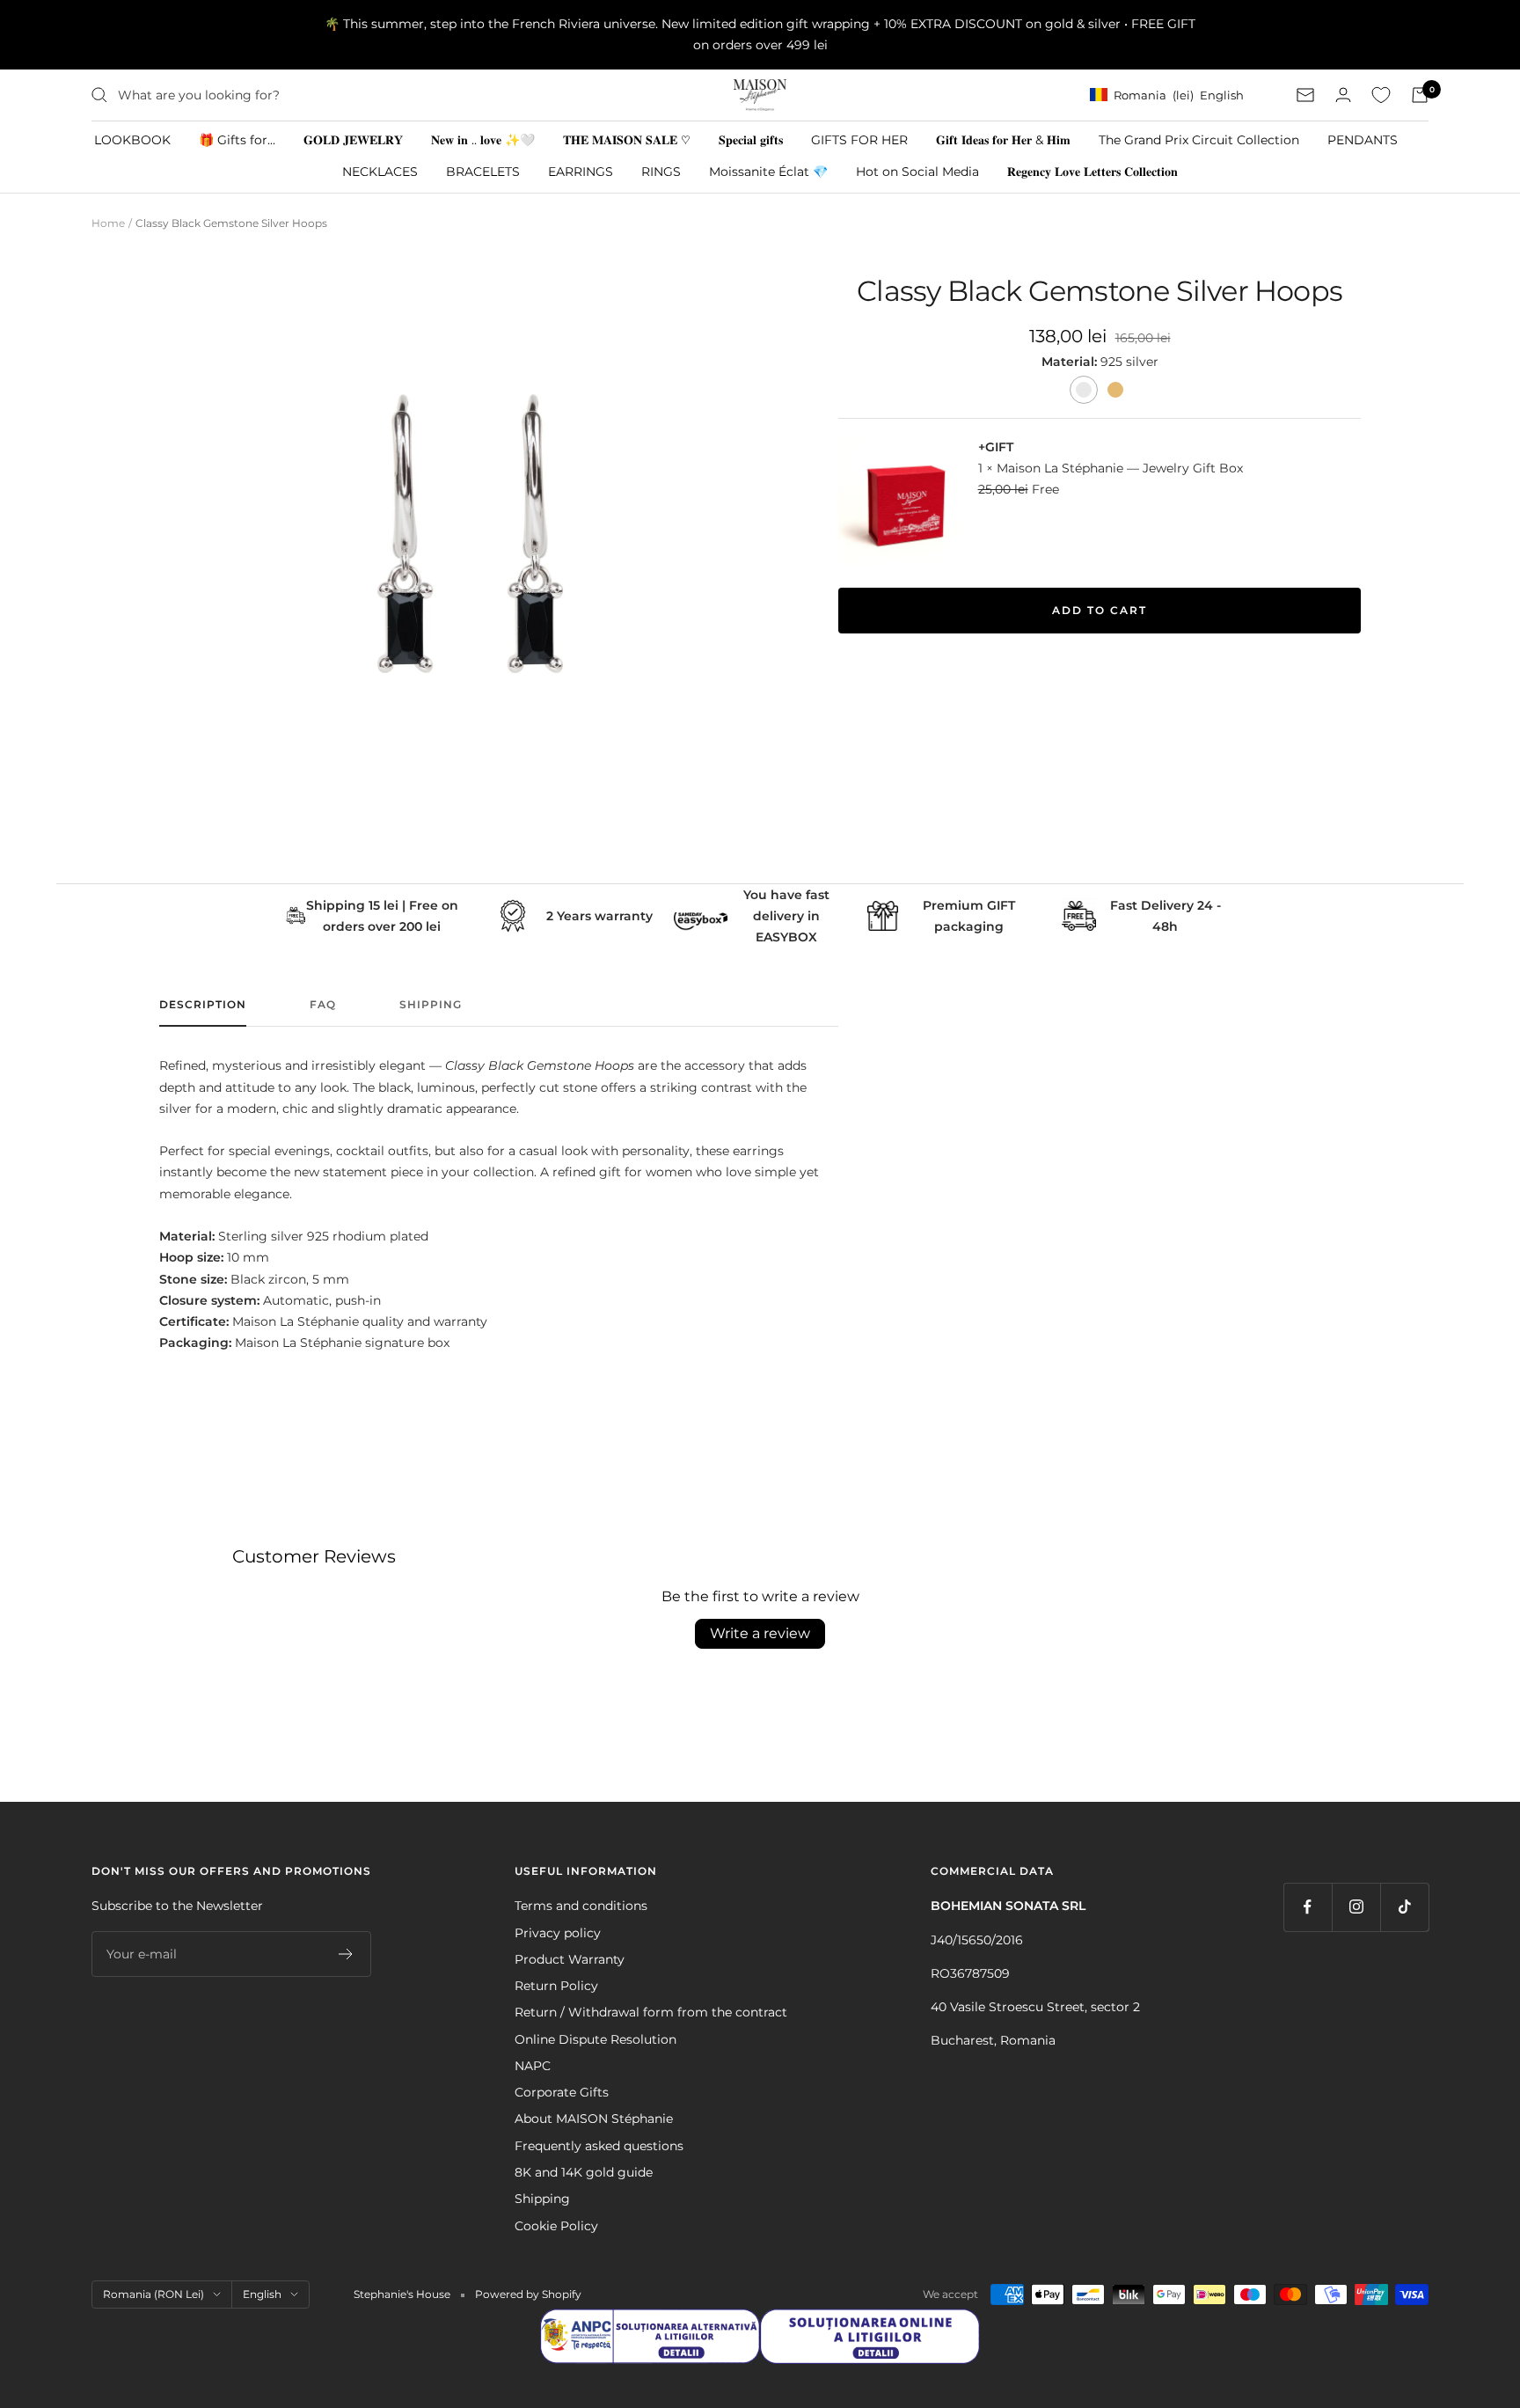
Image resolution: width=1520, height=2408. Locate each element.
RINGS (661, 172)
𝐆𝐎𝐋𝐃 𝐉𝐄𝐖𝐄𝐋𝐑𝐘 (353, 140)
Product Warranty (570, 1959)
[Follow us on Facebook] (1308, 1907)
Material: (1071, 362)
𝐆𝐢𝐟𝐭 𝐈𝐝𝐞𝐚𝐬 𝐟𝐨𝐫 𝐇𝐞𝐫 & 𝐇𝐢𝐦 (1003, 140)
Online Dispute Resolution (596, 2039)
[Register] (346, 1954)
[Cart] (1420, 95)
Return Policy (556, 1986)
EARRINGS (581, 172)
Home (108, 223)
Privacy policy (558, 1933)
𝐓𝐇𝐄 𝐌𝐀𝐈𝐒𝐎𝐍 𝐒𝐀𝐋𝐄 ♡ (627, 140)
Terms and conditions (581, 1906)
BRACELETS (483, 172)
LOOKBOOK (132, 140)
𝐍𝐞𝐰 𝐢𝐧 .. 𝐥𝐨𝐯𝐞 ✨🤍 (483, 140)
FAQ (323, 1005)
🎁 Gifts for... (237, 140)
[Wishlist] (1381, 95)
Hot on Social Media (917, 172)
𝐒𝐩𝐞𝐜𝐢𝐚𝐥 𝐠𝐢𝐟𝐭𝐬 (751, 140)
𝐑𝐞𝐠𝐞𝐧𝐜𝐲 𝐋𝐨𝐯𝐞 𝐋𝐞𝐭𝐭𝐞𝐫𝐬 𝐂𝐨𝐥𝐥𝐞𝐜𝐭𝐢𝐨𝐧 (1092, 172)
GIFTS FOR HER (859, 140)
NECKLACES (380, 172)
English (262, 2294)
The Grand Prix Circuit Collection (1199, 140)
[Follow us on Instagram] (1356, 1907)
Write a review (760, 1633)
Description (203, 1005)
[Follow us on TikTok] (1404, 1907)
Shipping (431, 1005)
